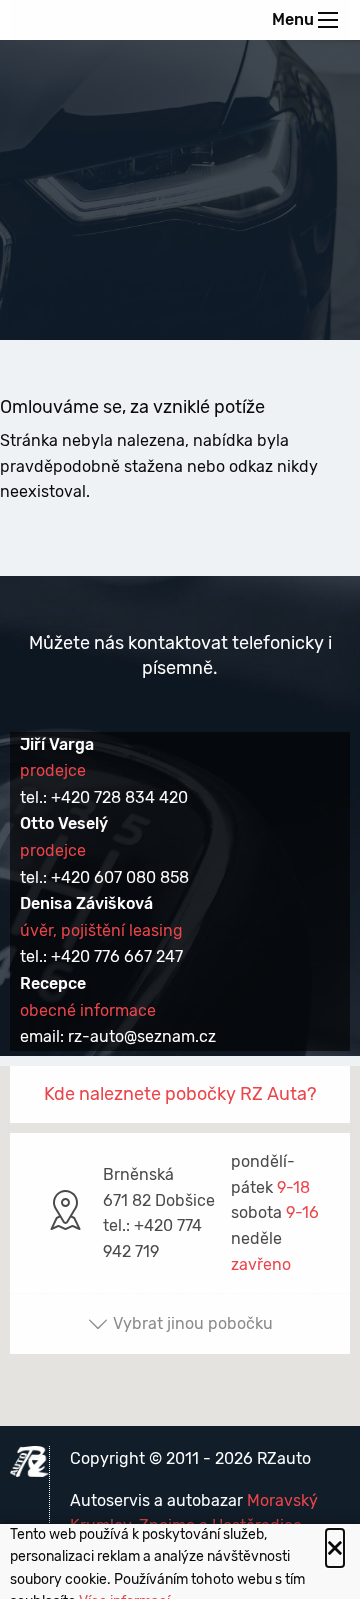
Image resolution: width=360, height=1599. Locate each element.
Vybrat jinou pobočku (193, 1323)
